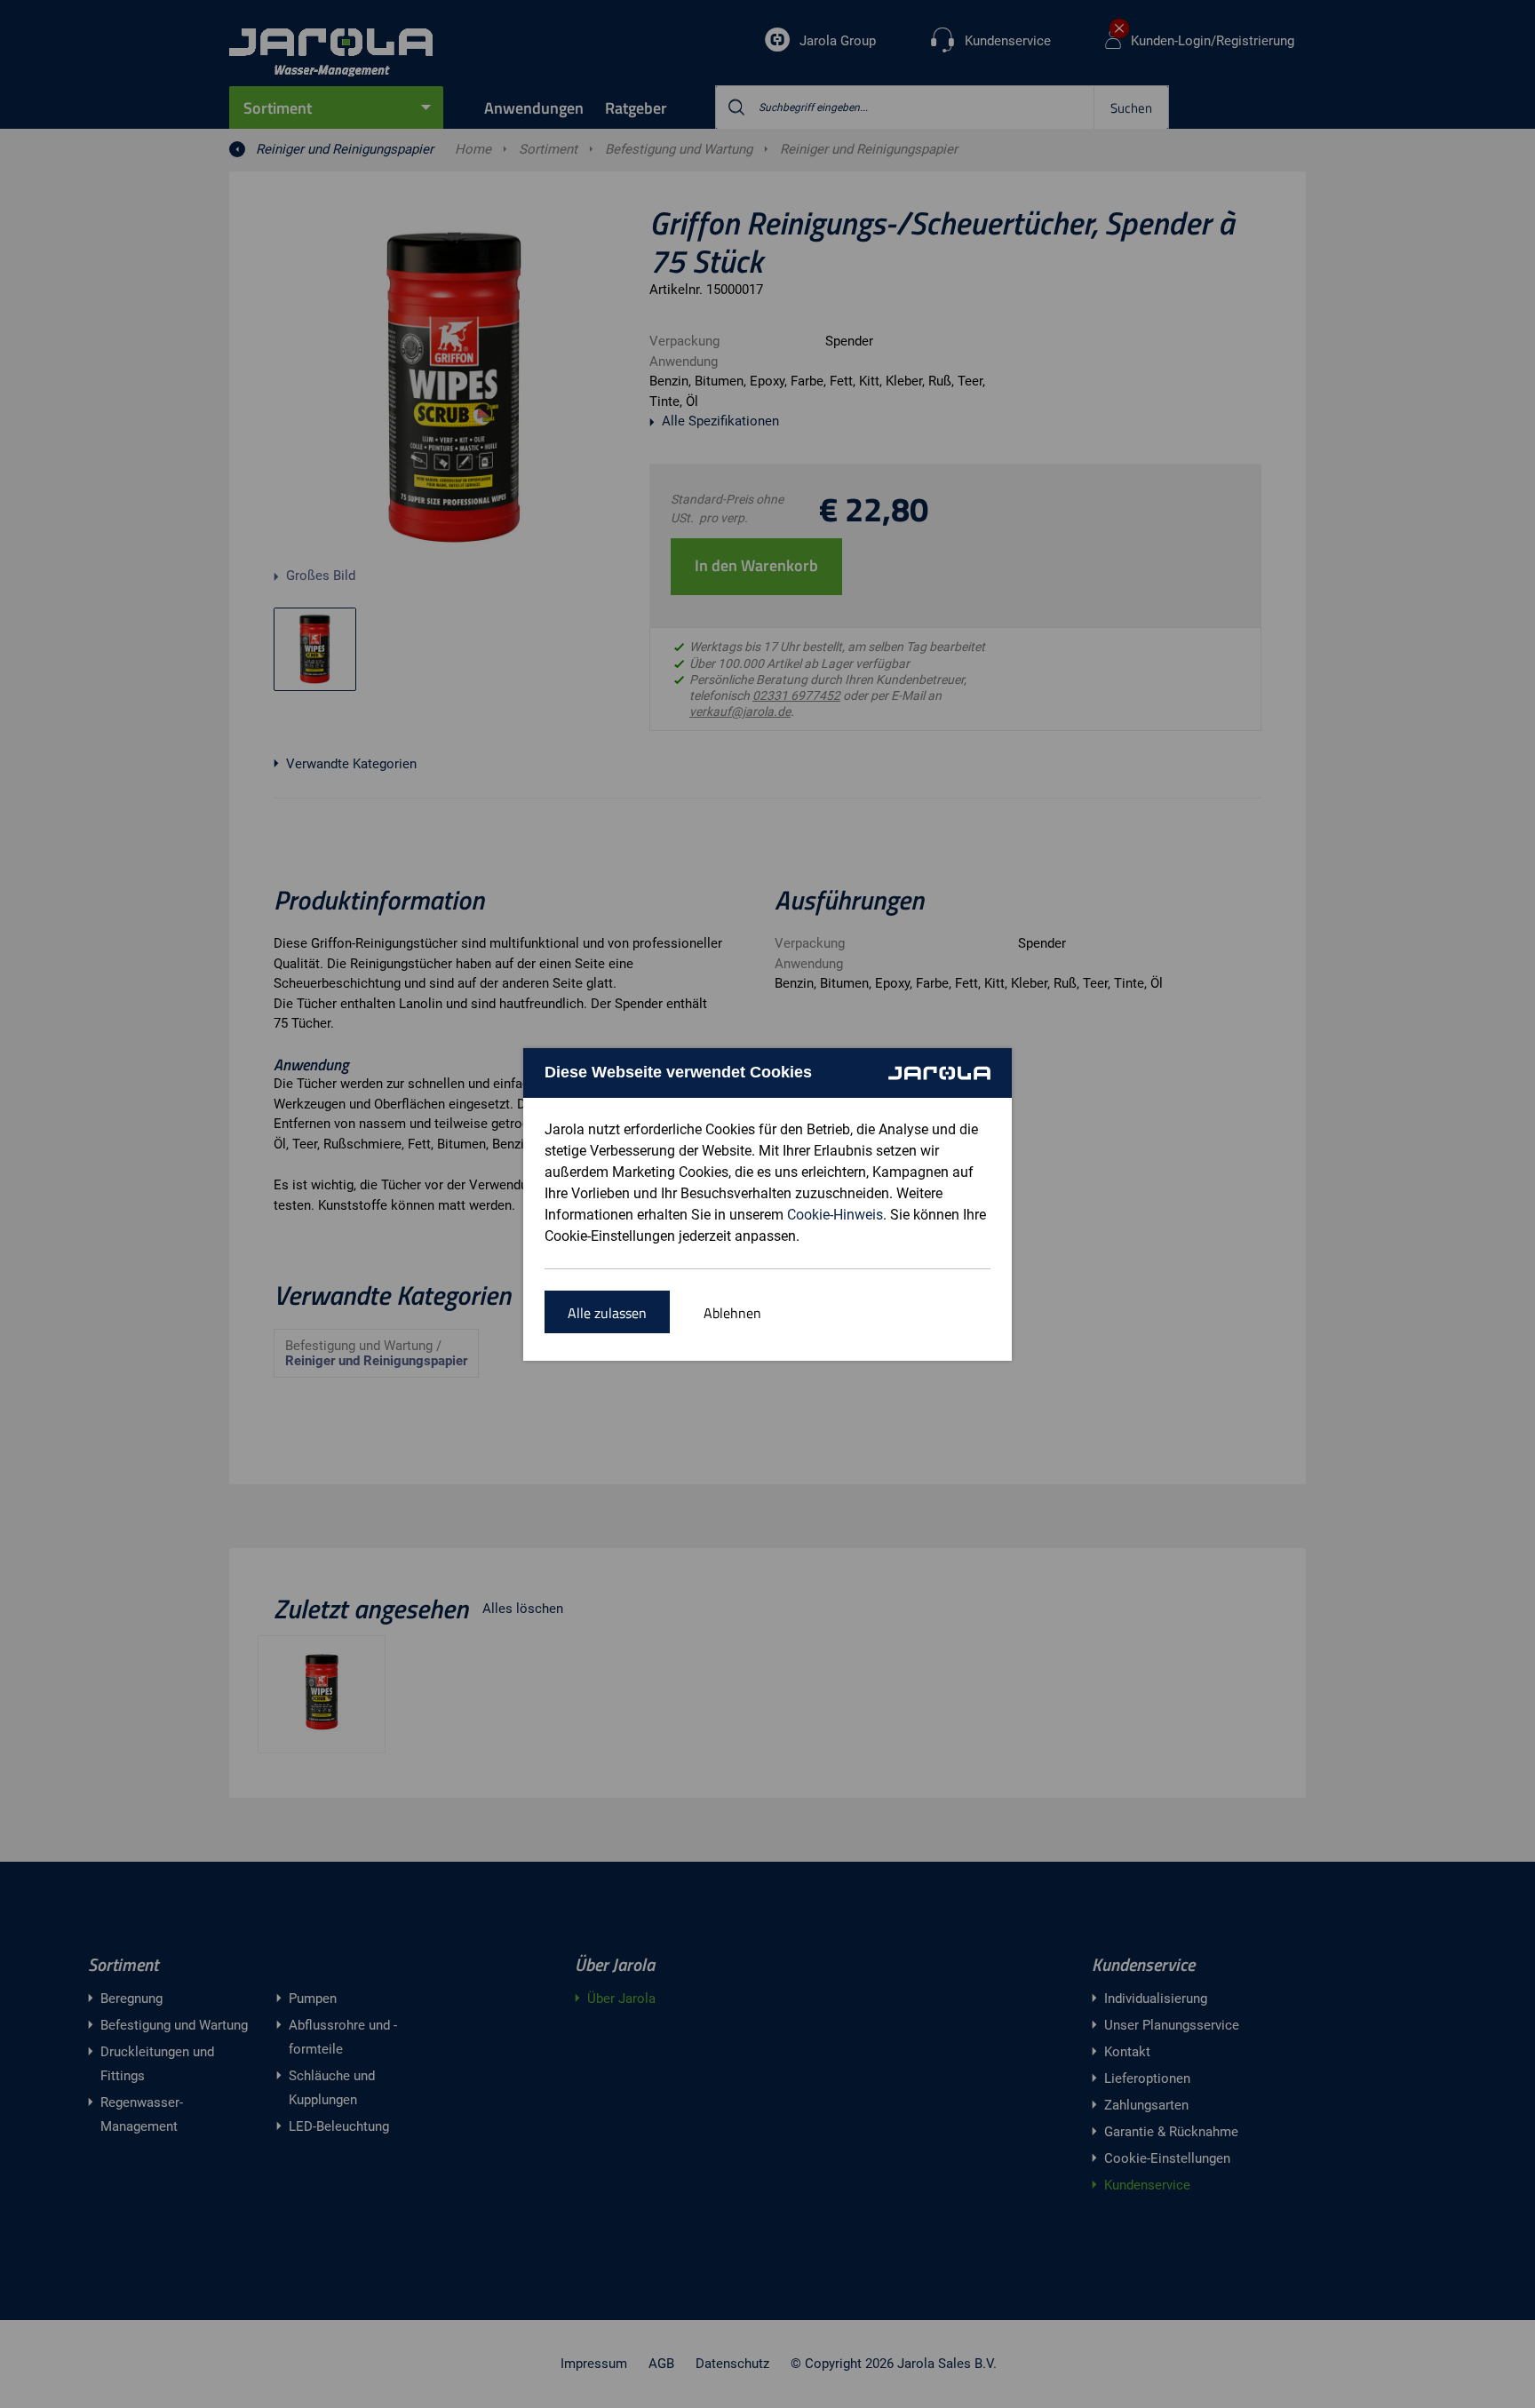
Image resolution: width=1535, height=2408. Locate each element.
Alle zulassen (607, 1313)
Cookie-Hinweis (835, 1215)
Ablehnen (732, 1313)
